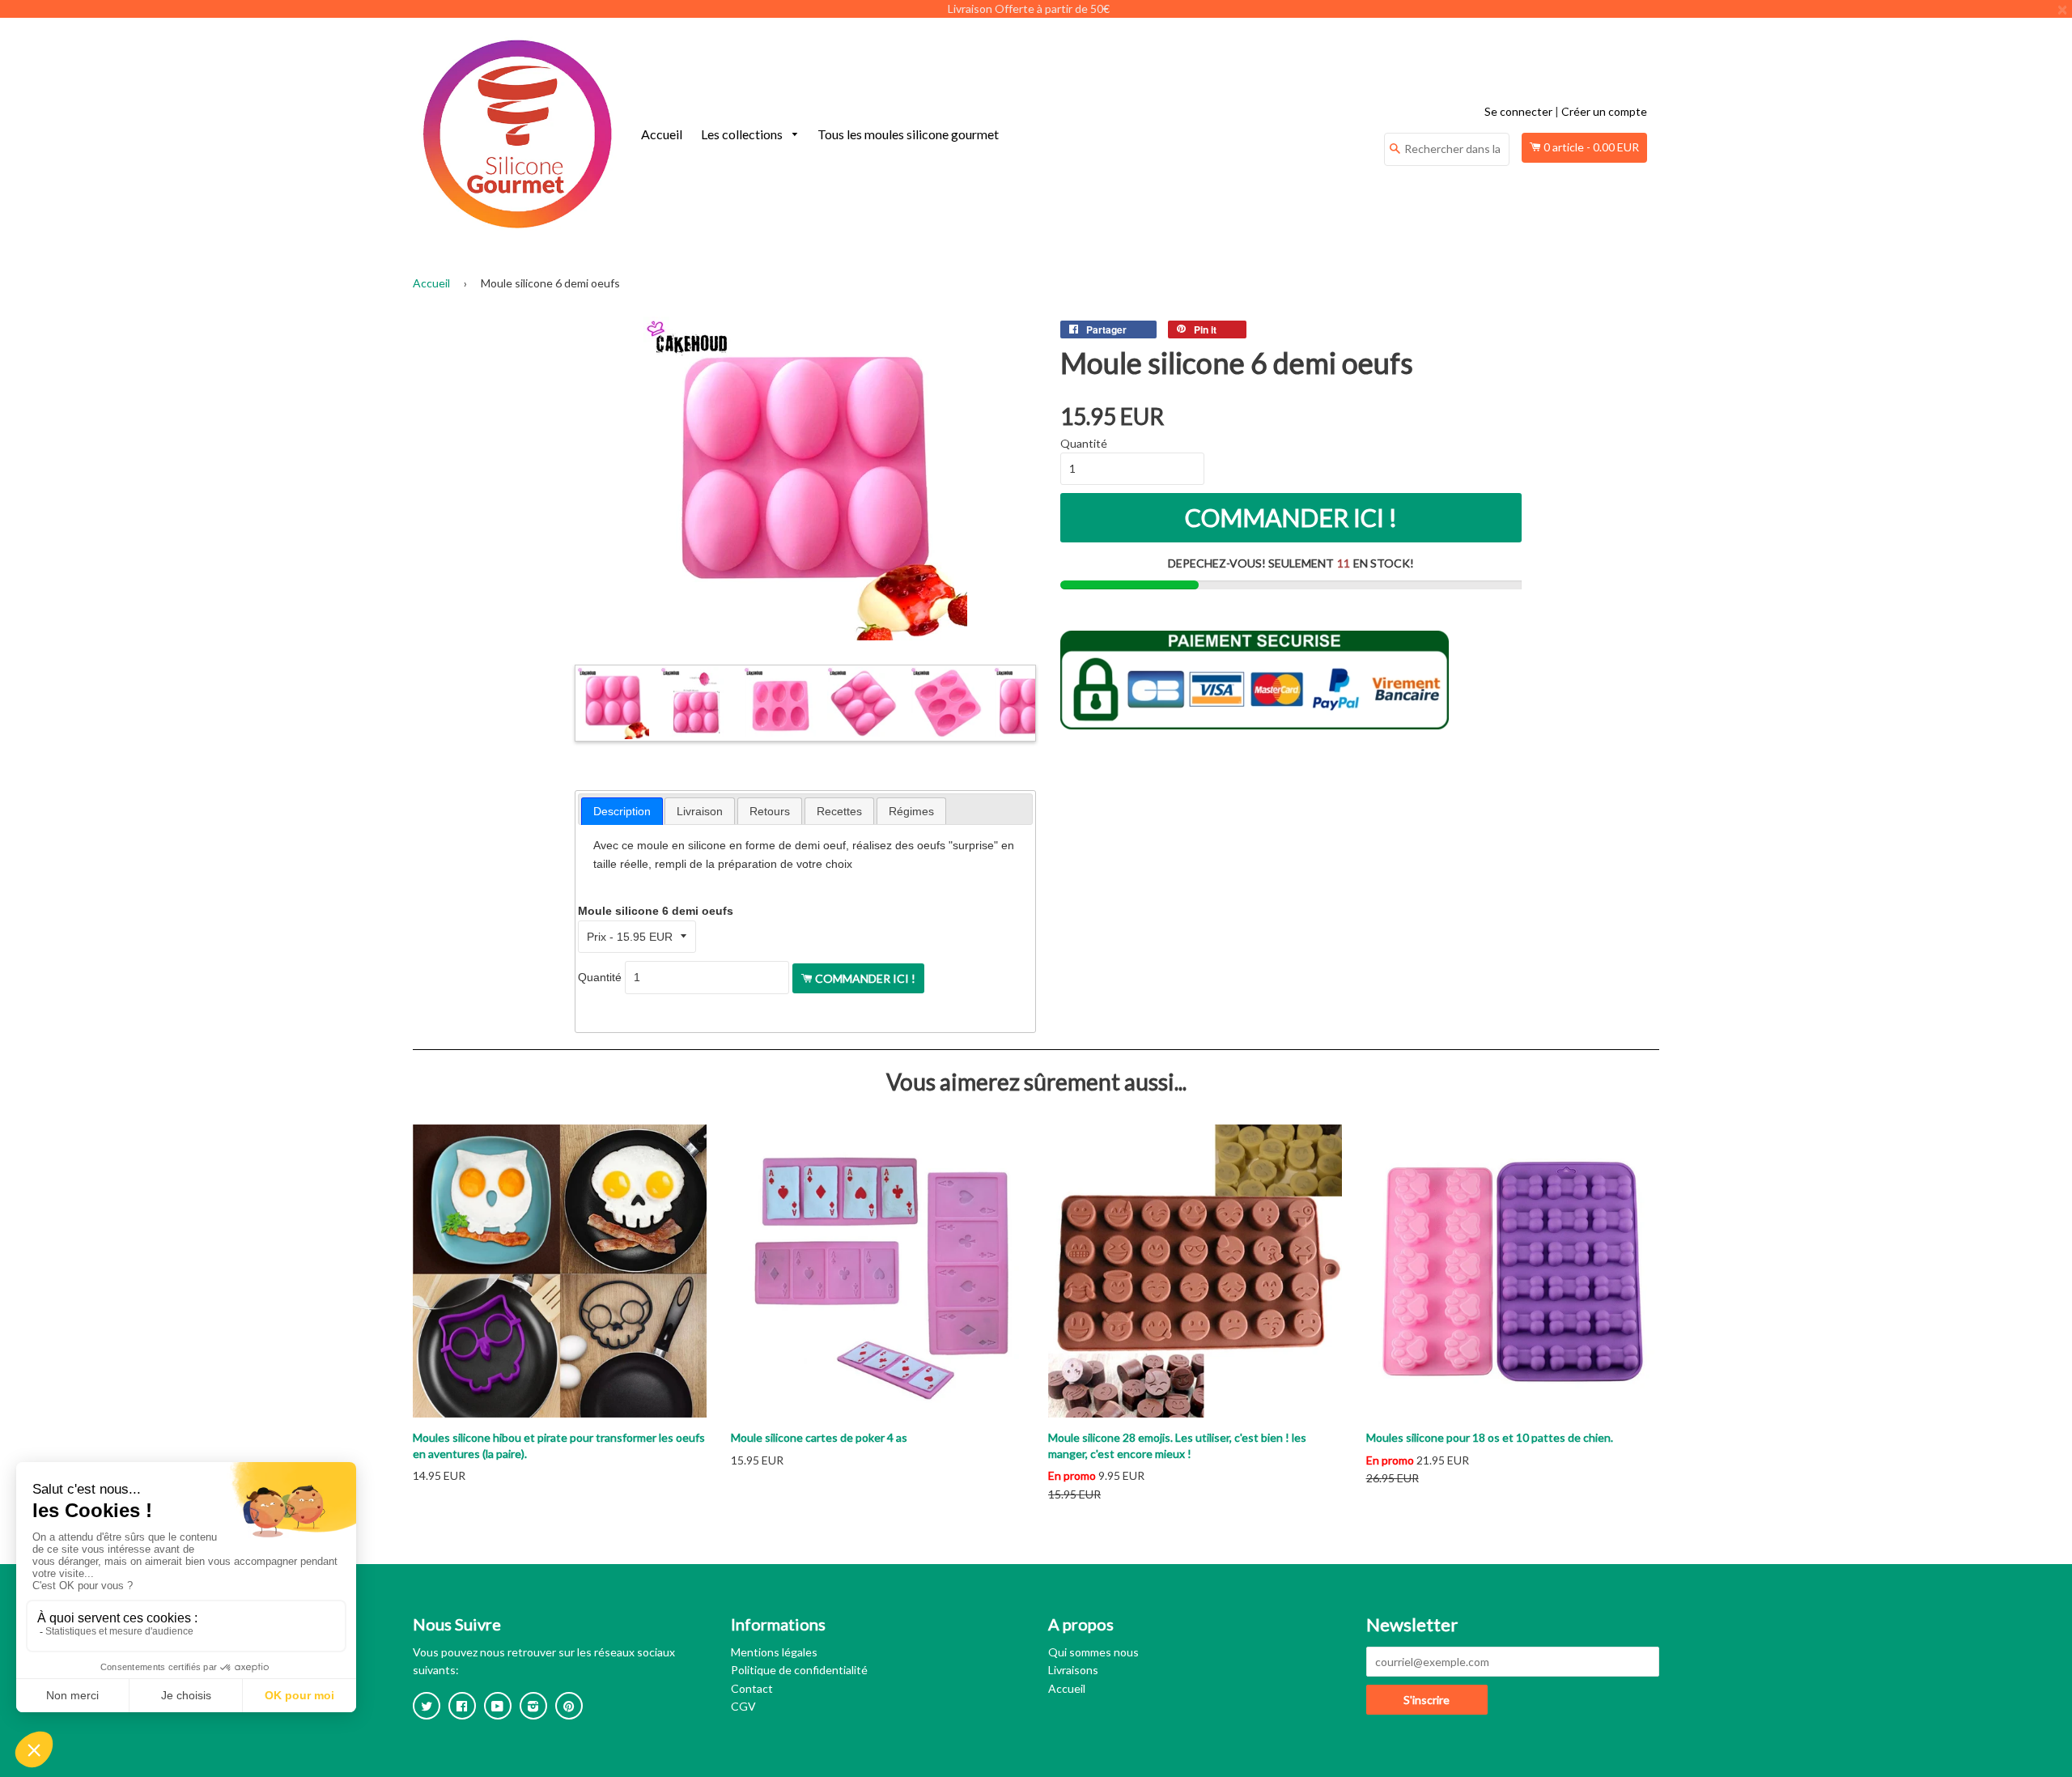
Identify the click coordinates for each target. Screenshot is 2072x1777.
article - (1591, 147)
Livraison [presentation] (700, 811)
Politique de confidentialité (799, 1670)
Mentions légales (774, 1652)
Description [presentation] (622, 811)
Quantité (600, 977)
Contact (752, 1688)
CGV (743, 1706)
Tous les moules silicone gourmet (908, 134)
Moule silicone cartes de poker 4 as (819, 1437)
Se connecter (1518, 111)
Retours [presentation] (770, 811)
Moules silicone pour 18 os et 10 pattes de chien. (1490, 1437)
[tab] (622, 811)
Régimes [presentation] (911, 811)
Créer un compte (1604, 111)
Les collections (743, 134)
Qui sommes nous (1093, 1652)
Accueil (662, 134)
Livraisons (1073, 1670)
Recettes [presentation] (839, 811)
